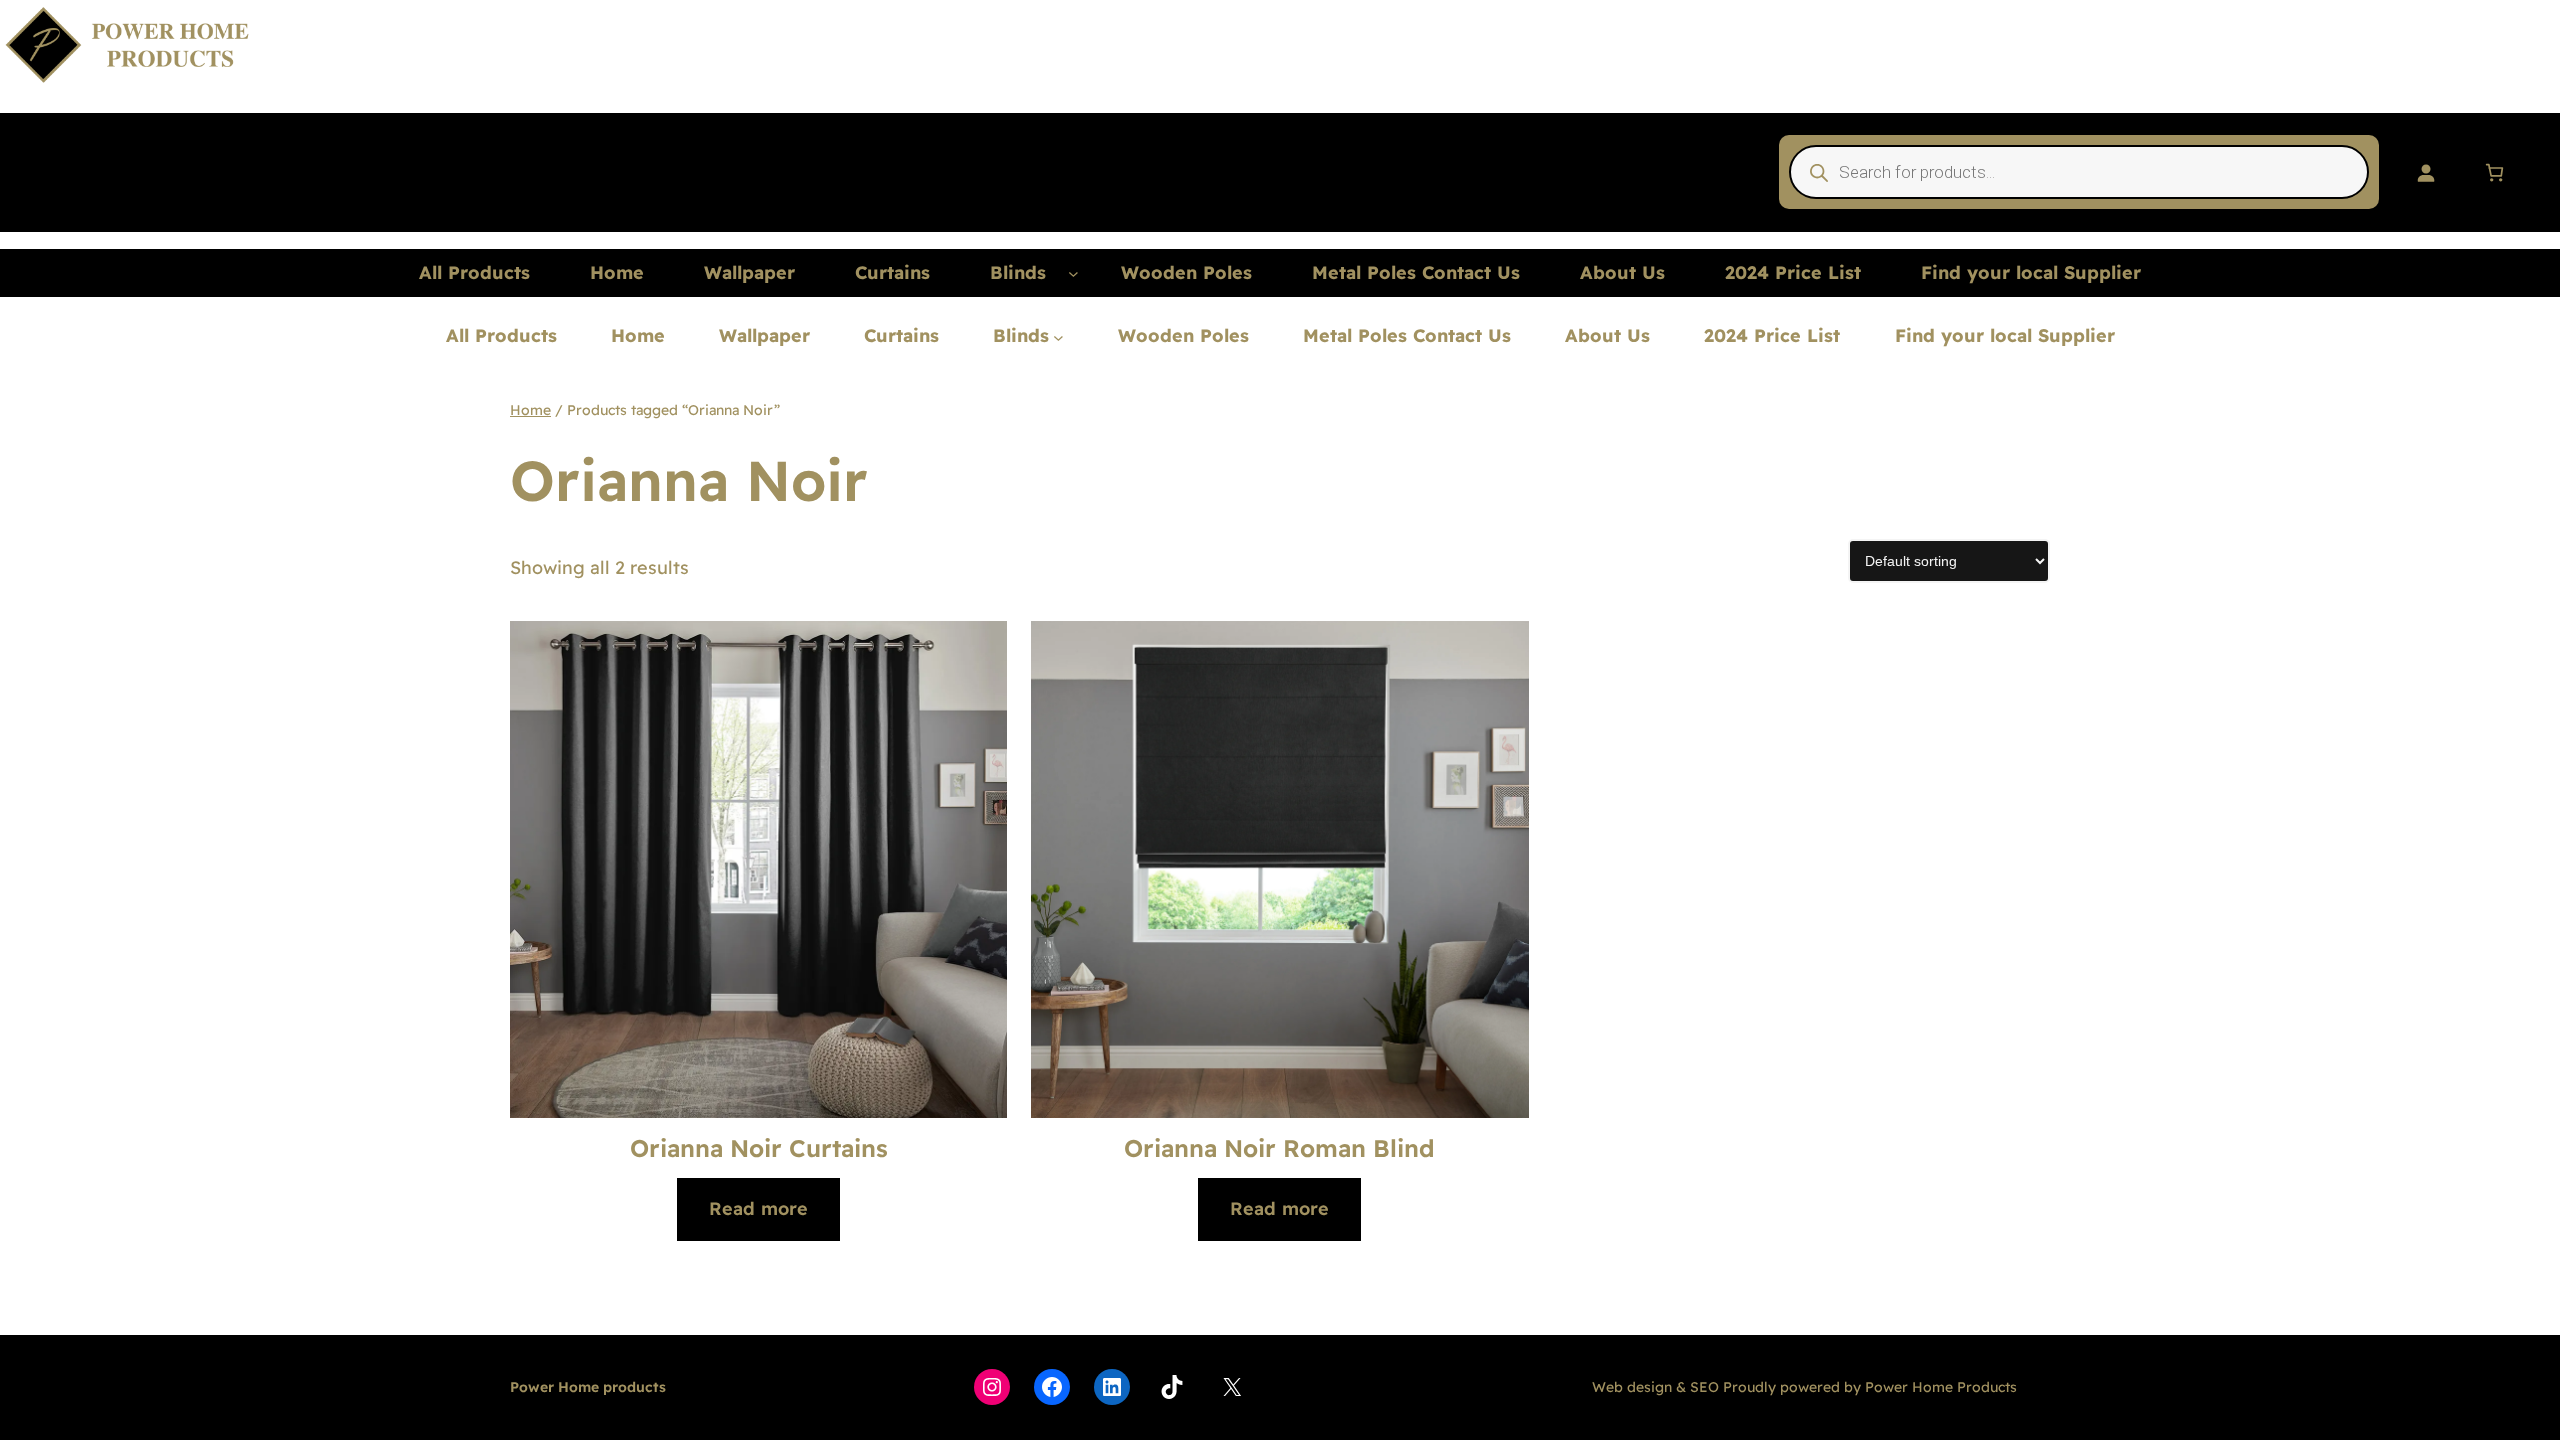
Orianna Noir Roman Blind (1279, 1148)
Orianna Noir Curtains (759, 1148)
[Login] (2425, 172)
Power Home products (588, 1387)
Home (530, 410)
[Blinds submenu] (1073, 273)
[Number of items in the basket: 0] (2494, 172)
